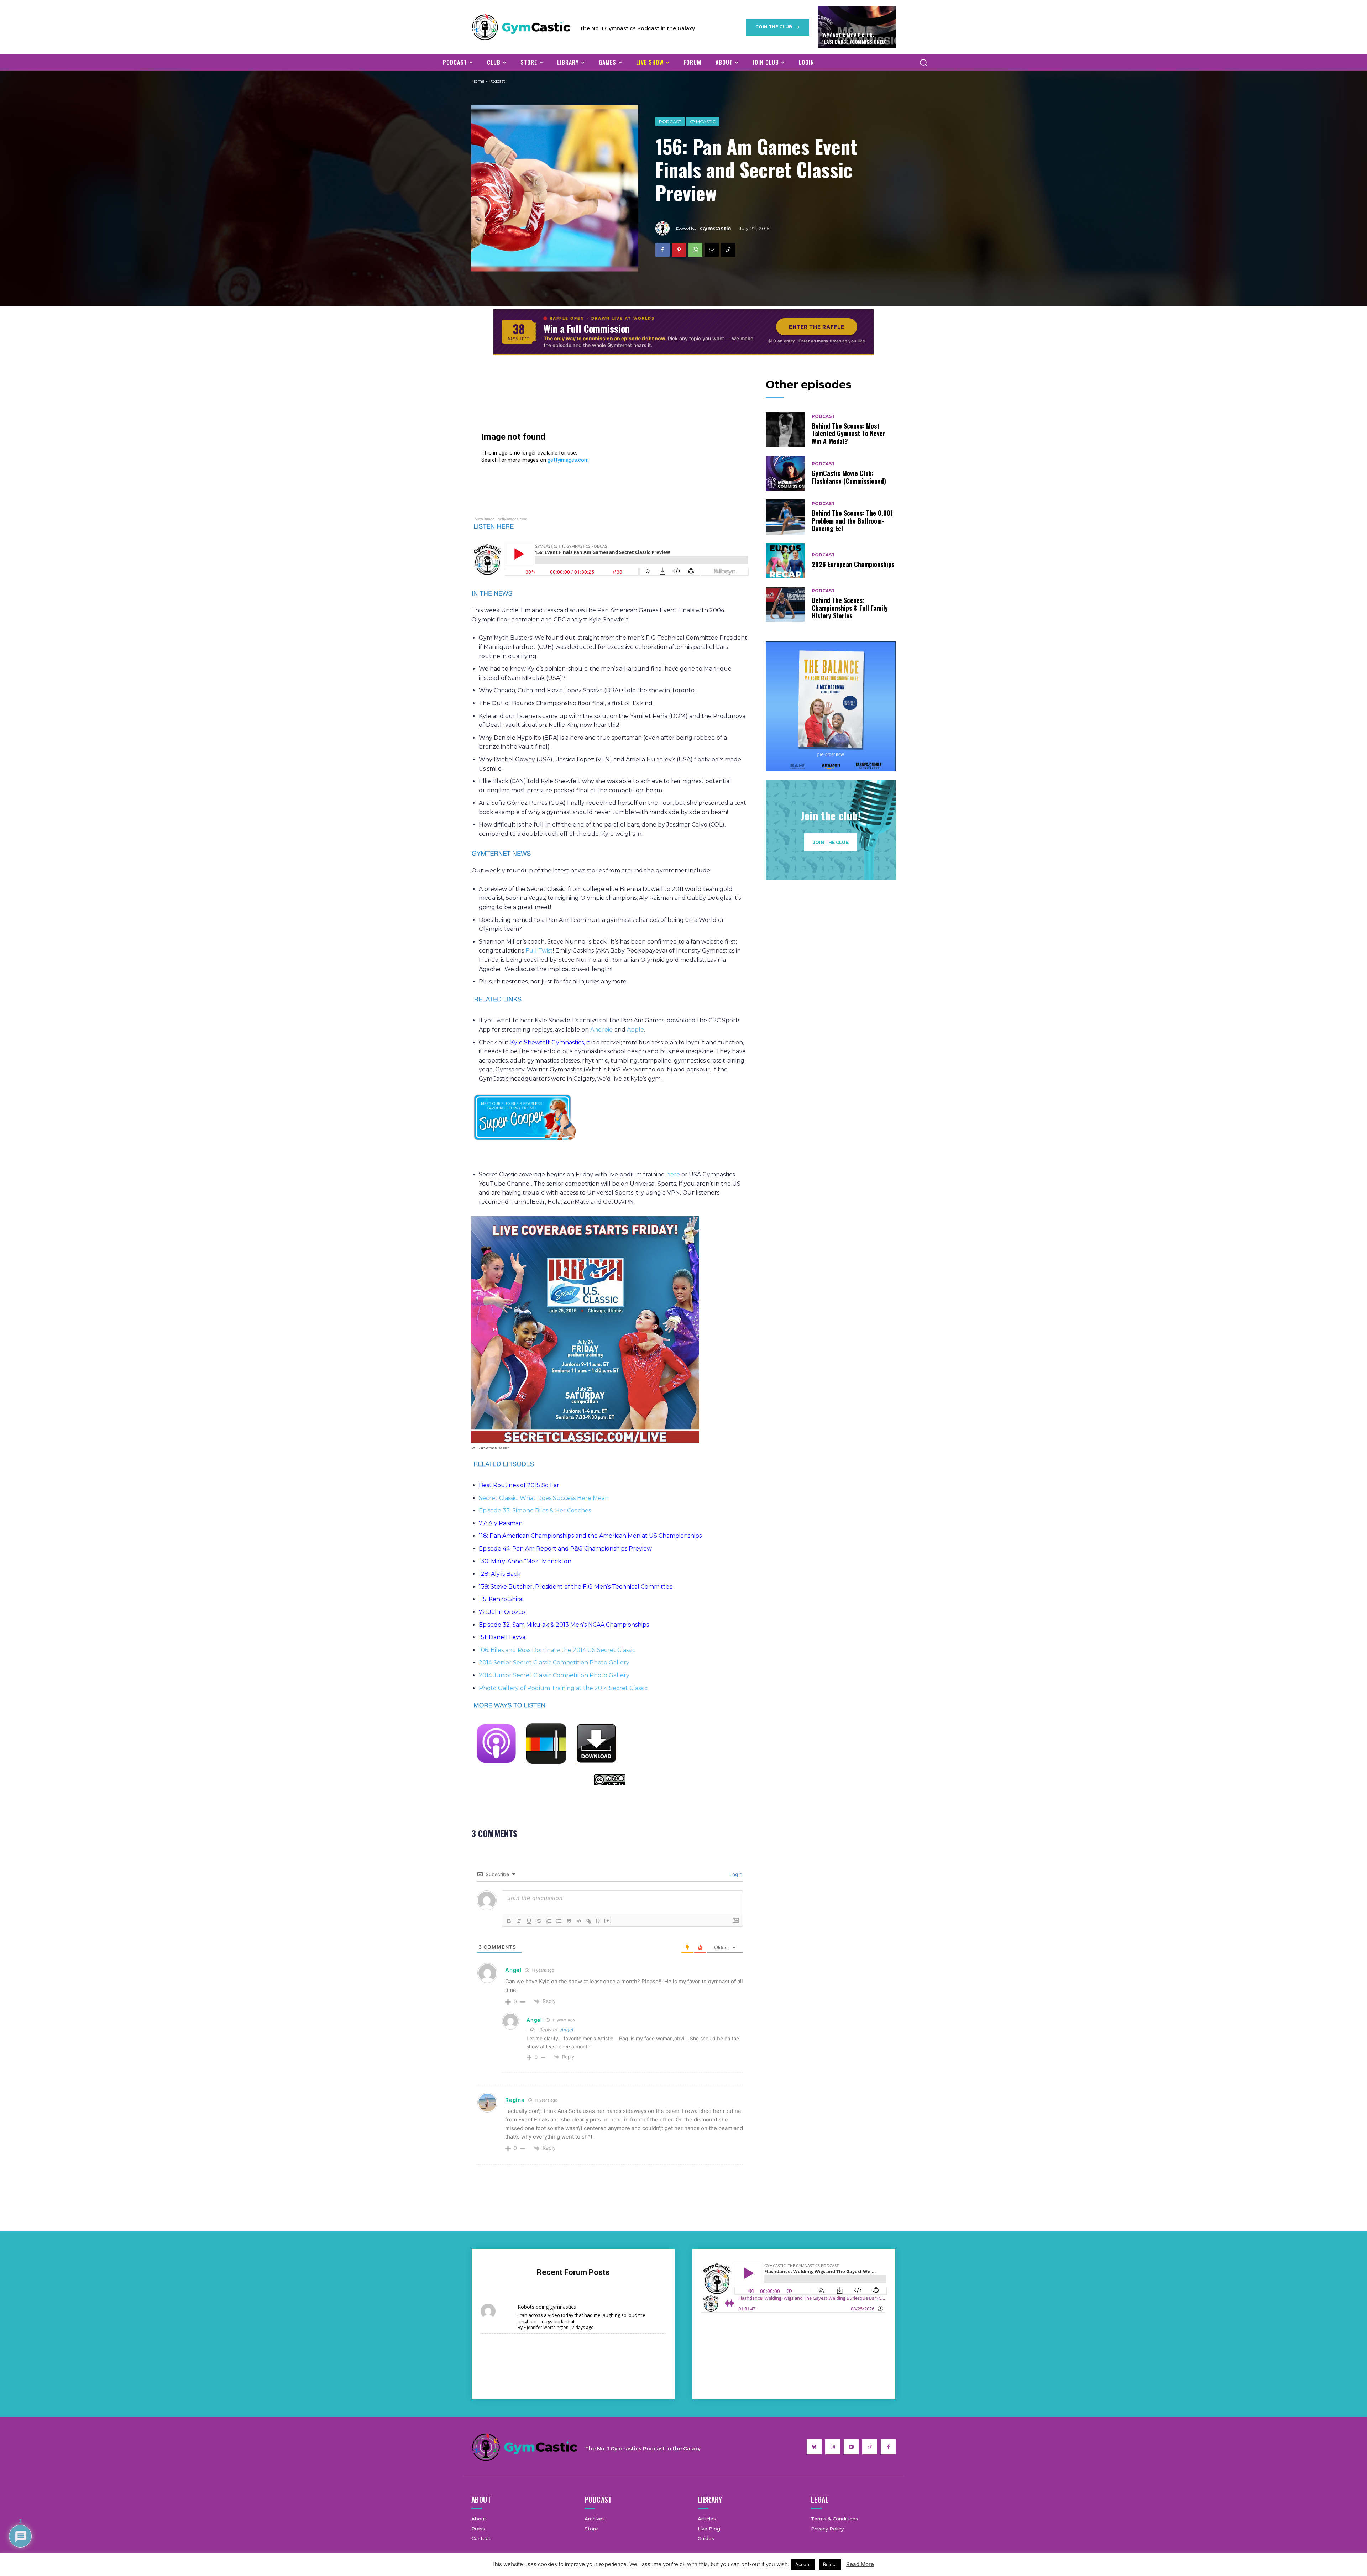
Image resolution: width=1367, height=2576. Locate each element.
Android (602, 1030)
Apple (635, 1030)
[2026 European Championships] (785, 561)
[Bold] (509, 1921)
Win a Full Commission (587, 329)
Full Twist (539, 951)
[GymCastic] (666, 228)
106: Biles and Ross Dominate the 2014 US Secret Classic (557, 1650)
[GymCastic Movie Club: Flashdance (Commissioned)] (785, 473)
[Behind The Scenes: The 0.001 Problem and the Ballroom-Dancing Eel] (785, 517)
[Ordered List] (549, 1921)
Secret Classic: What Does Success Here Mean (544, 1498)
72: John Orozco (502, 1612)
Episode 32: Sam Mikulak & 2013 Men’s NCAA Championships (564, 1625)
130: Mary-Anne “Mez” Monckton (525, 1561)
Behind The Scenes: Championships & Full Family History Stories (850, 608)
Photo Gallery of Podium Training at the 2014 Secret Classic (563, 1688)
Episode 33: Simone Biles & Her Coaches (535, 1510)
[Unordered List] (559, 1921)
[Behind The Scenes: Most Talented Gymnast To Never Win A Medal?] (785, 430)
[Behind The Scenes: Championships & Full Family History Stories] (785, 604)
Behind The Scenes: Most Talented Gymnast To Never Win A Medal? (849, 433)
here (673, 1174)
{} (598, 1921)
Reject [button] (830, 2564)
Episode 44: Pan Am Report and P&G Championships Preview (565, 1549)
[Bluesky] (814, 2447)
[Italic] (519, 1921)
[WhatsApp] (695, 250)
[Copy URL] (728, 250)
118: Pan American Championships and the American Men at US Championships (590, 1536)
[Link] (589, 1921)
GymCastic (703, 122)
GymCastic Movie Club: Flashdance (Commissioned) (854, 38)
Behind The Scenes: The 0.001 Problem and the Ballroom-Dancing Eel (852, 521)
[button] (923, 62)
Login (735, 1874)
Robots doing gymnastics (547, 2307)
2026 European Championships (853, 564)
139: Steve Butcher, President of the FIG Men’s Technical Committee (576, 1587)
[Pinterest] (679, 250)
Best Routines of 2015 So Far (519, 1485)
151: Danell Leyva (502, 1637)
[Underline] (529, 1921)
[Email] (712, 250)
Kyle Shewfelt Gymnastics (547, 1042)
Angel (567, 2030)
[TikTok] (870, 2447)
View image (485, 519)
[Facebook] (662, 250)
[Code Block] (579, 1921)
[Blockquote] (569, 1921)
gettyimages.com (512, 519)
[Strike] (539, 1921)
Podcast (670, 122)
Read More (860, 2564)
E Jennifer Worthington (546, 2327)
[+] (608, 1921)
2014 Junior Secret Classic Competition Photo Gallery (554, 1675)
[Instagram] (833, 2447)
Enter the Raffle (817, 327)
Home (478, 81)
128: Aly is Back (500, 1574)
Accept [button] (803, 2564)
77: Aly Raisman (501, 1523)
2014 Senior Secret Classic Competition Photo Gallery (554, 1662)
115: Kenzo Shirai (501, 1599)
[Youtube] (851, 2447)
